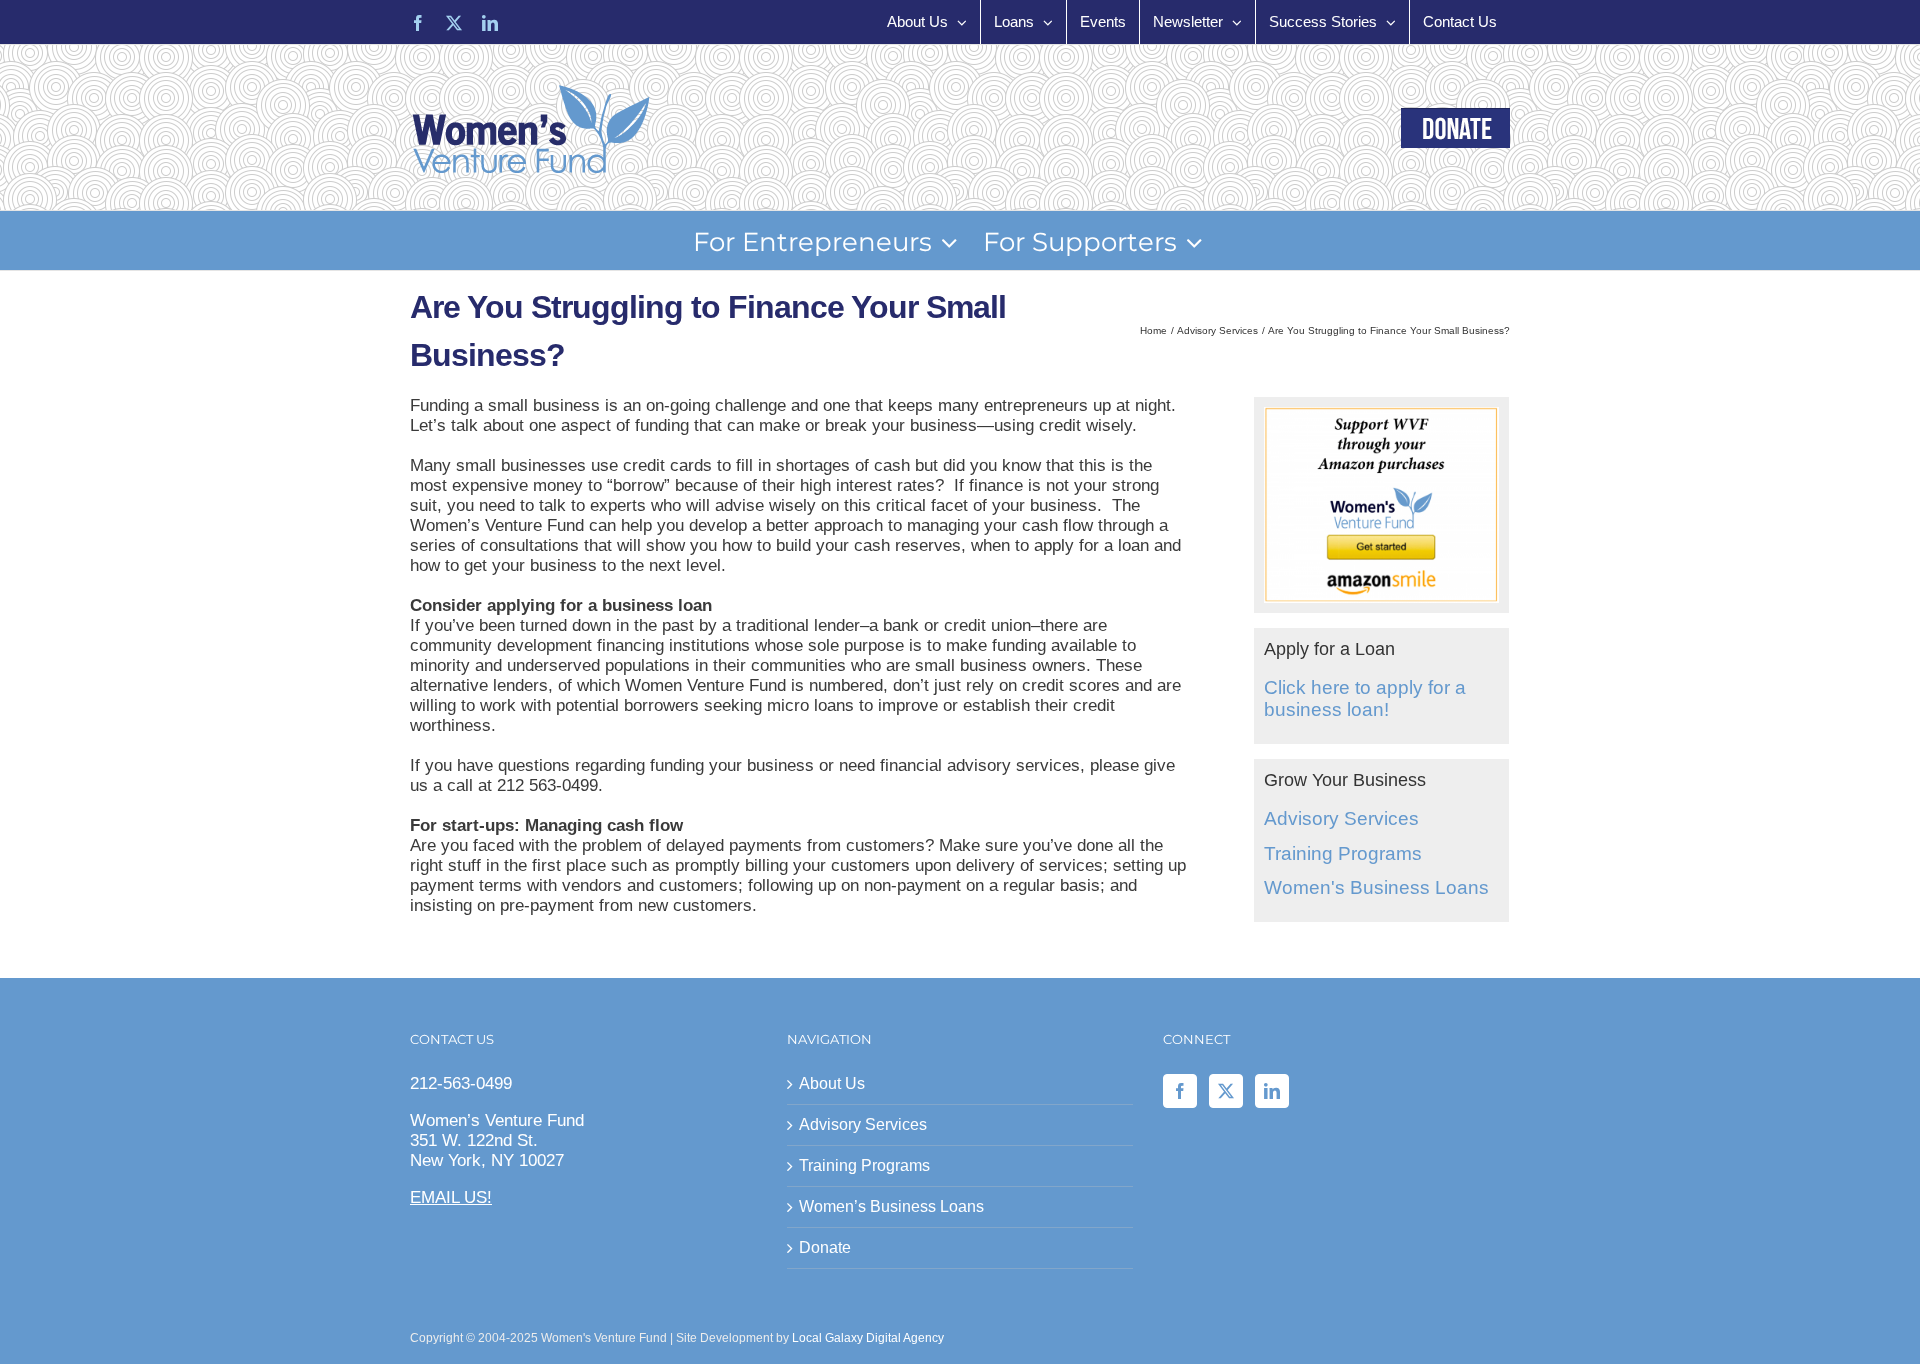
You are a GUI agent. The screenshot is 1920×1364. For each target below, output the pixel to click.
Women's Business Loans (1376, 887)
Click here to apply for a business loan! (1365, 699)
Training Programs (1343, 853)
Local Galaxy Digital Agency (868, 1338)
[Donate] (1455, 128)
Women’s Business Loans (891, 1206)
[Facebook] (1180, 1091)
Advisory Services (1341, 818)
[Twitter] (1226, 1091)
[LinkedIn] (1272, 1091)
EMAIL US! (451, 1197)
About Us (832, 1083)
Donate (825, 1247)
